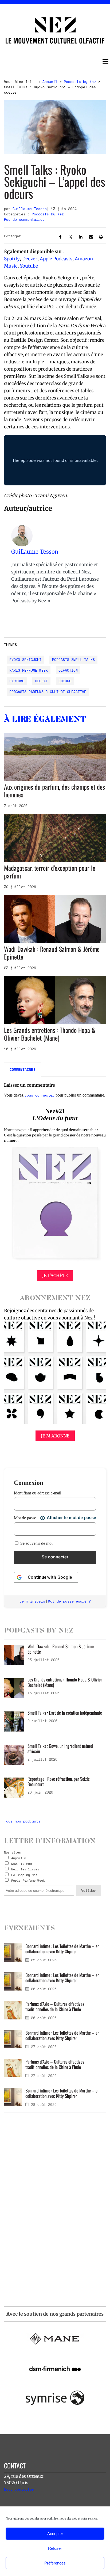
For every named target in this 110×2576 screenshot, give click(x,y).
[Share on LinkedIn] (81, 238)
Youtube (29, 266)
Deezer (30, 259)
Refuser (55, 2548)
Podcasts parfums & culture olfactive (48, 692)
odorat (41, 681)
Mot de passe (25, 1518)
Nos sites (12, 1852)
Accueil (50, 82)
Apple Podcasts (56, 259)
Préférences (55, 2563)
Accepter (55, 2534)
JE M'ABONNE (55, 1436)
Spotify (12, 259)
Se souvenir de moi (36, 1543)
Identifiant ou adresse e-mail (38, 1493)
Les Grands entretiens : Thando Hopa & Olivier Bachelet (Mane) (50, 1034)
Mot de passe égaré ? (69, 1601)
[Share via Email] (91, 238)
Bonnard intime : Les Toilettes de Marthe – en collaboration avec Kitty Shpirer (62, 1949)
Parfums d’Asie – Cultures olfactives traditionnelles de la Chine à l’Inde (55, 2006)
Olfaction (68, 670)
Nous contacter (19, 2489)
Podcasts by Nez (80, 82)
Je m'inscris (32, 1601)
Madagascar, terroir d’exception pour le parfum (50, 872)
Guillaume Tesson (30, 209)
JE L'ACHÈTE (55, 1276)
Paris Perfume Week (29, 670)
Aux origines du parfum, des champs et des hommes (54, 791)
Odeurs (65, 681)
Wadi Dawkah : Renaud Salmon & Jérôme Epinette (52, 953)
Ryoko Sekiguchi (25, 660)
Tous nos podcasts (22, 1821)
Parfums (17, 681)
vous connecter (40, 1095)
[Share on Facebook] (60, 238)
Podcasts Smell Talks (73, 660)
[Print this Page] (101, 238)
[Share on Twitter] (70, 238)
